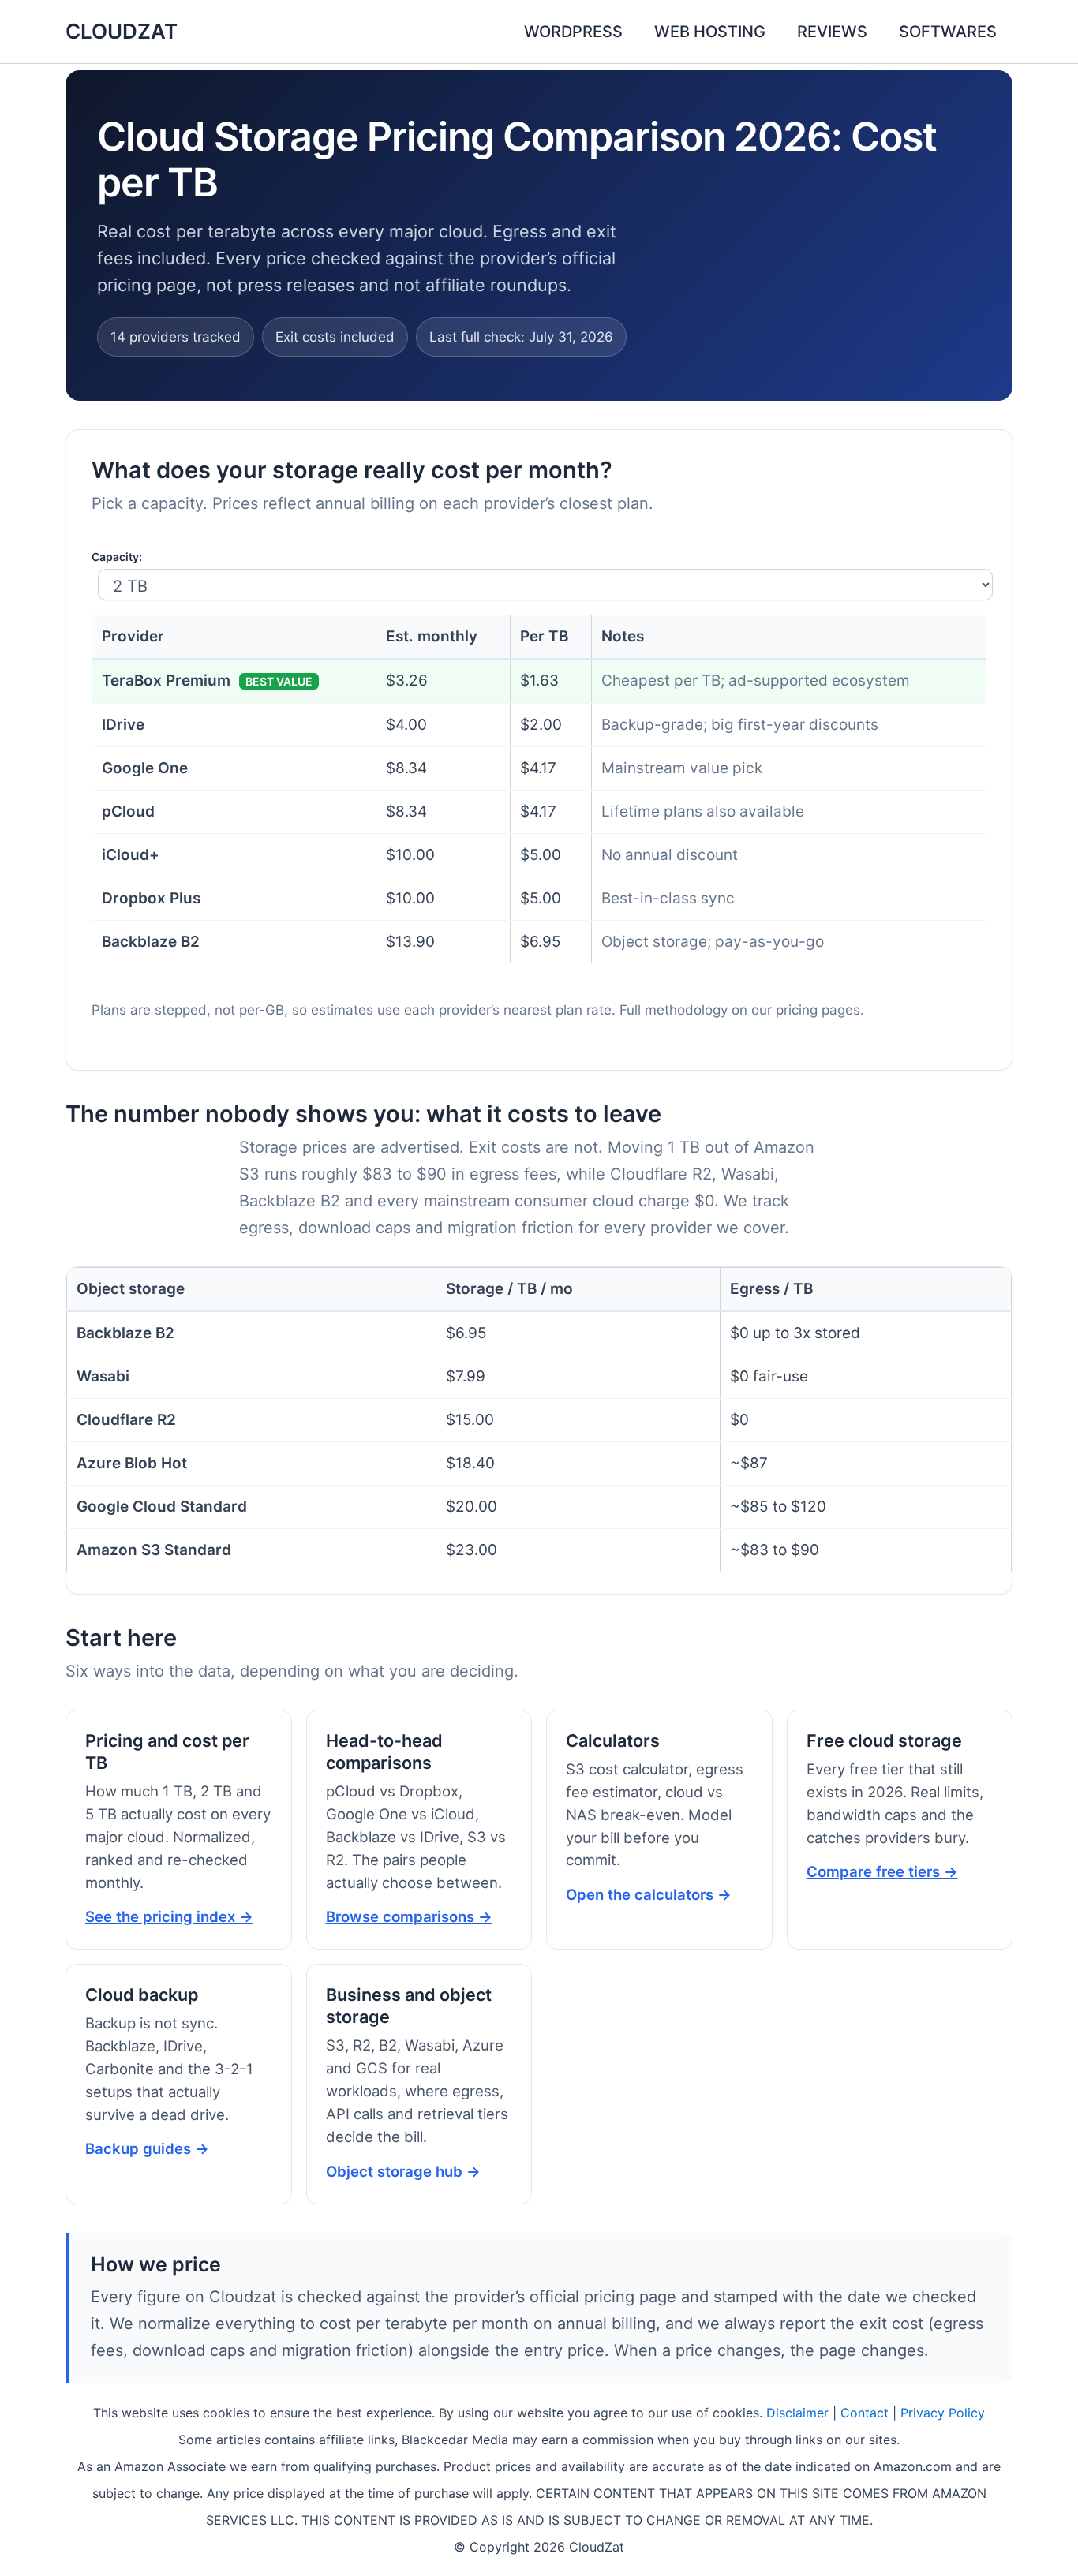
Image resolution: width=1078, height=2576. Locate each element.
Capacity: (117, 557)
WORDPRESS (573, 32)
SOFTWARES (948, 32)
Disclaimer (797, 2413)
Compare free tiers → (882, 1871)
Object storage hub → (403, 2171)
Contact (865, 2413)
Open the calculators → (649, 1894)
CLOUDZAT (122, 31)
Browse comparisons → (409, 1916)
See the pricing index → (169, 1916)
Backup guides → (147, 2148)
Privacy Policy (943, 2413)
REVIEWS (832, 32)
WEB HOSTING (710, 32)
